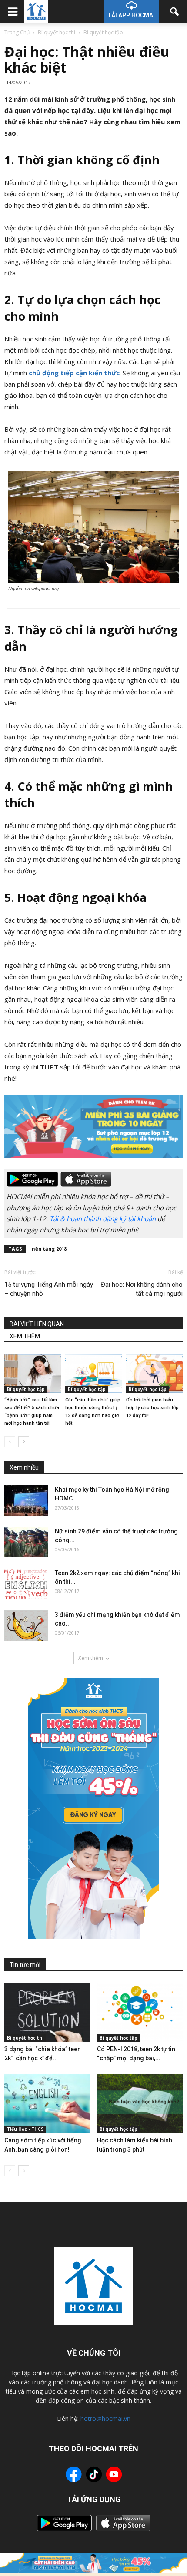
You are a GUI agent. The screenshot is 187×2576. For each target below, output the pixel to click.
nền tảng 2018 (49, 1249)
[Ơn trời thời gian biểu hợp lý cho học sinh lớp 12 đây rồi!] (154, 1373)
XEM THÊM (25, 1336)
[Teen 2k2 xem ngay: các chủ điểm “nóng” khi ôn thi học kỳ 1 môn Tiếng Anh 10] (26, 1584)
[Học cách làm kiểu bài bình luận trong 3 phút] (140, 2104)
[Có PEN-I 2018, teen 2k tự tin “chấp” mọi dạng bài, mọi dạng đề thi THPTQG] (140, 2012)
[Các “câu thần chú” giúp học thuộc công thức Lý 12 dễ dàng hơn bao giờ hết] (93, 1373)
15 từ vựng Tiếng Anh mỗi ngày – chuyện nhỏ (49, 1289)
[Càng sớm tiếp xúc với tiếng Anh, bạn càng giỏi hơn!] (47, 2104)
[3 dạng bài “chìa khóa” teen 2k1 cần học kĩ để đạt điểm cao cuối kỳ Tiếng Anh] (47, 2012)
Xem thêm (91, 1658)
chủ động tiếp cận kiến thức (74, 373)
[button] (175, 12)
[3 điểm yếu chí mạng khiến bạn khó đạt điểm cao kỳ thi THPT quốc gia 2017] (26, 1626)
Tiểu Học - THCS (25, 2129)
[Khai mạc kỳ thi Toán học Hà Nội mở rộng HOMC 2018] (26, 1500)
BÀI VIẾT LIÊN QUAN (37, 1324)
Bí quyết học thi (25, 2038)
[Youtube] (114, 2476)
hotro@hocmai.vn (105, 2419)
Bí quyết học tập (26, 1389)
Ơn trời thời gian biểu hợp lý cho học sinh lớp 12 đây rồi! (152, 1408)
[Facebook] (74, 2476)
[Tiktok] (94, 2475)
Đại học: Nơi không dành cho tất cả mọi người (142, 1289)
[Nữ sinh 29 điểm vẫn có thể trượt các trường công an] (26, 1542)
